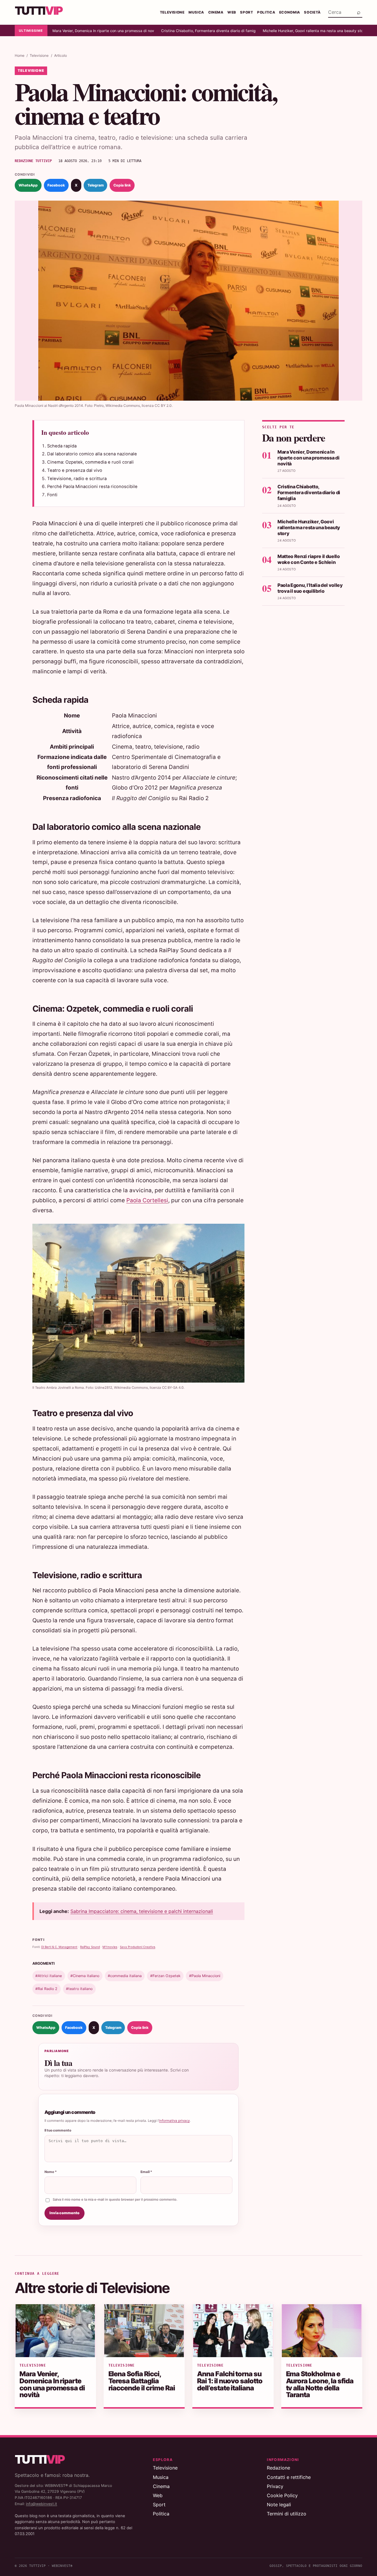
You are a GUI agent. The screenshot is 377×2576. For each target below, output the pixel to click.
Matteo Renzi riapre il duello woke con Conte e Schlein (309, 559)
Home (20, 55)
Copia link (122, 185)
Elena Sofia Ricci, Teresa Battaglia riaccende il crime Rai (142, 2381)
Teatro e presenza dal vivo (75, 470)
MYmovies (110, 1947)
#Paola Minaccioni (205, 1976)
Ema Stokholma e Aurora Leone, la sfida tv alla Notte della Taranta (320, 2384)
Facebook (56, 185)
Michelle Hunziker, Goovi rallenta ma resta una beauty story (312, 31)
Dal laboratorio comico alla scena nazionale (92, 454)
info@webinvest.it (42, 2504)
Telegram (96, 185)
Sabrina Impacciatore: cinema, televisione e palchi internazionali (142, 1911)
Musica (196, 12)
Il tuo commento (58, 2130)
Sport (247, 12)
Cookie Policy (282, 2495)
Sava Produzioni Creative (138, 1947)
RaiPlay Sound (90, 1947)
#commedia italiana (125, 1976)
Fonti (52, 495)
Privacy (275, 2486)
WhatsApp (28, 185)
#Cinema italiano (85, 1976)
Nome (51, 2172)
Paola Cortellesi (147, 1200)
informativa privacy (174, 2121)
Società (312, 12)
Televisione (172, 12)
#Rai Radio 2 (46, 1989)
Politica (266, 12)
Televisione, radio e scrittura (77, 479)
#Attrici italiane (49, 1976)
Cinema (216, 12)
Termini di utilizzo (287, 2514)
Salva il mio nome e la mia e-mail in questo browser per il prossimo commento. (115, 2199)
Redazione (278, 2468)
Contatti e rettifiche (289, 2477)
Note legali (279, 2505)
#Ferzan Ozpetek (165, 1976)
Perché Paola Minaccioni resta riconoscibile (92, 487)
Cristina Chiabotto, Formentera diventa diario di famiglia (208, 31)
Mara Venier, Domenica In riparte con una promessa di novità (103, 31)
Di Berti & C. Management (59, 1947)
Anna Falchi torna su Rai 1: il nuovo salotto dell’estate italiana (230, 2381)
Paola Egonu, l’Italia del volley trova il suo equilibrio (310, 588)
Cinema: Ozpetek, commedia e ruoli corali (90, 462)
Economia (290, 12)
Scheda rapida (62, 446)
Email (146, 2172)
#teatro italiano (79, 1989)
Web (232, 12)
